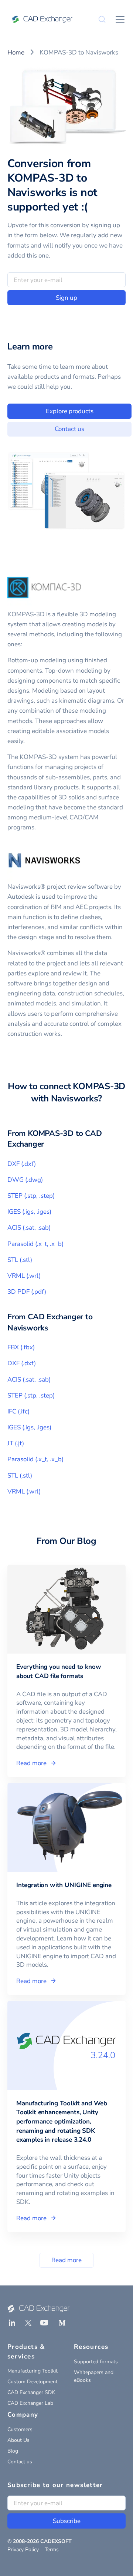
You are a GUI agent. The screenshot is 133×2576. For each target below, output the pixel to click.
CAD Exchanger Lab (30, 2403)
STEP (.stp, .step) (31, 1196)
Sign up (66, 298)
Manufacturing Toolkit (33, 2371)
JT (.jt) (16, 1443)
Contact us (69, 429)
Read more (66, 2260)
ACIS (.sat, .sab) (29, 1228)
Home (16, 52)
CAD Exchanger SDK (31, 2392)
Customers (20, 2429)
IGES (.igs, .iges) (29, 1212)
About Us (18, 2440)
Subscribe (67, 2521)
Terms (52, 2550)
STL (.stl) (20, 1260)
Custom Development (33, 2382)
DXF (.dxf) (22, 1164)
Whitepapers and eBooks (94, 2376)
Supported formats (96, 2362)
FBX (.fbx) (21, 1347)
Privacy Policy (23, 2550)
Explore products (70, 411)
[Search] (102, 19)
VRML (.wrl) (24, 1276)
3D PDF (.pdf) (27, 1292)
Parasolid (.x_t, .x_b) (35, 1244)
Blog (13, 2451)
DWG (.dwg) (25, 1180)
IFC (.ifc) (18, 1411)
